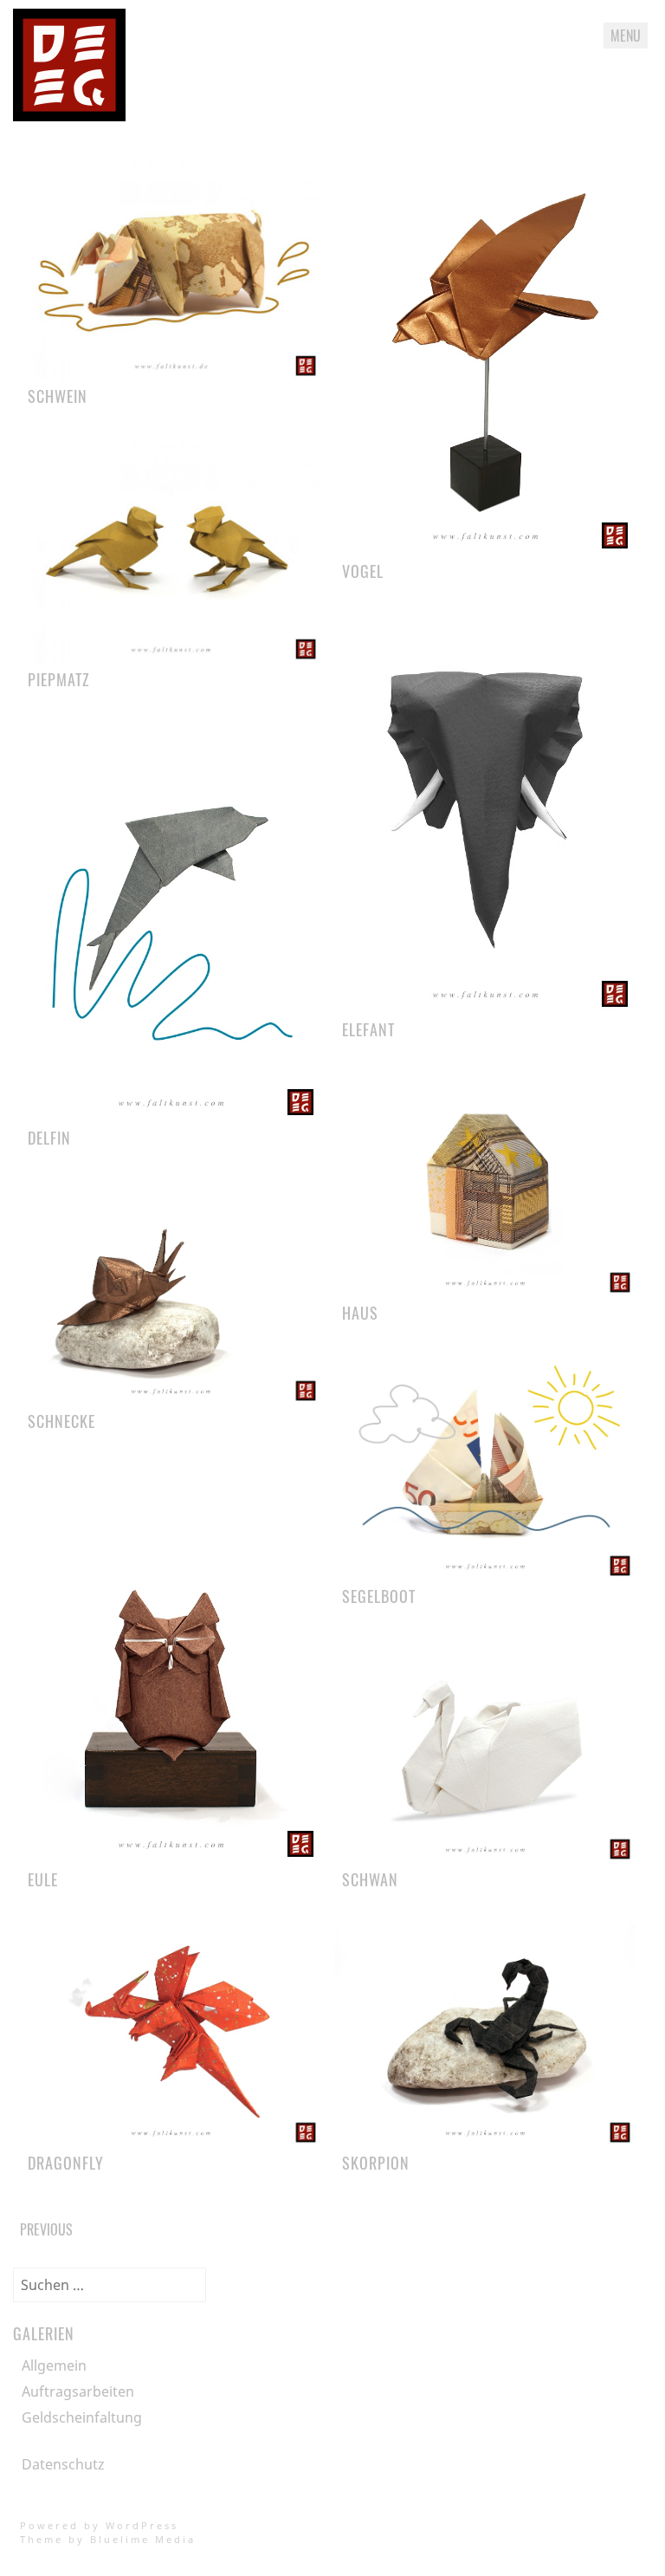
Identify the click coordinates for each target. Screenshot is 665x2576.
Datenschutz (63, 2464)
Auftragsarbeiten (78, 2391)
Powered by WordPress (99, 2525)
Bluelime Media (143, 2539)
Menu (626, 36)
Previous (46, 2229)
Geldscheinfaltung (82, 2417)
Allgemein (54, 2365)
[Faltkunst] (69, 116)
